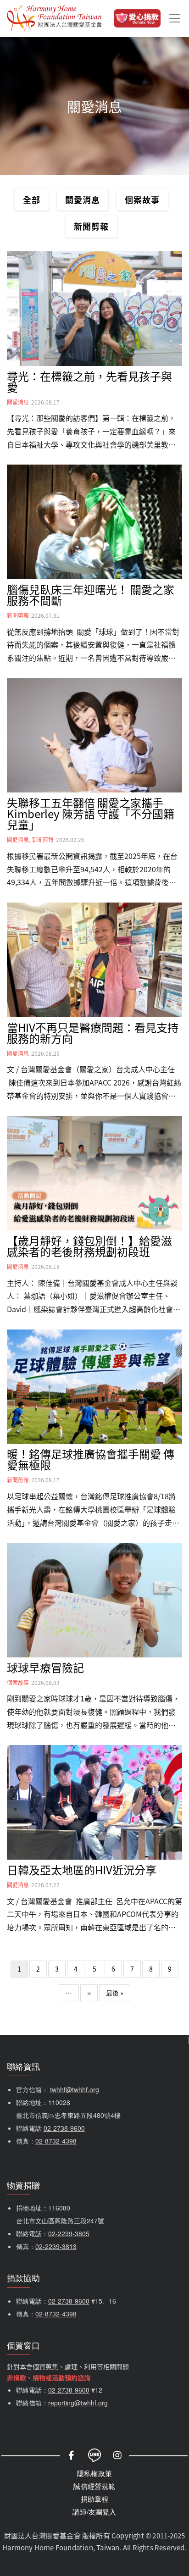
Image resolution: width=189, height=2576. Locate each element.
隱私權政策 (94, 2473)
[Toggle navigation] (175, 18)
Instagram (117, 2455)
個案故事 (142, 199)
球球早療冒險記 (45, 1667)
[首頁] (54, 18)
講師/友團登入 (94, 2512)
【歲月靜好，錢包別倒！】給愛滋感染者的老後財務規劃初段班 (89, 1246)
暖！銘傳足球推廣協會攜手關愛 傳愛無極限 (91, 1459)
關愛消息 (83, 199)
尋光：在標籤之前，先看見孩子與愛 (89, 381)
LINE (94, 2455)
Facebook (72, 2455)
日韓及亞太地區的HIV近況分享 (82, 1870)
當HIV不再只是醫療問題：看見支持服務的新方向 (93, 1033)
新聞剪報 (91, 226)
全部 (32, 199)
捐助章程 (95, 2499)
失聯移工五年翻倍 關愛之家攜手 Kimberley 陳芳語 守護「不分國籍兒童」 (91, 813)
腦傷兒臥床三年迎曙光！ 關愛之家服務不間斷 (91, 595)
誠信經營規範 (94, 2486)
